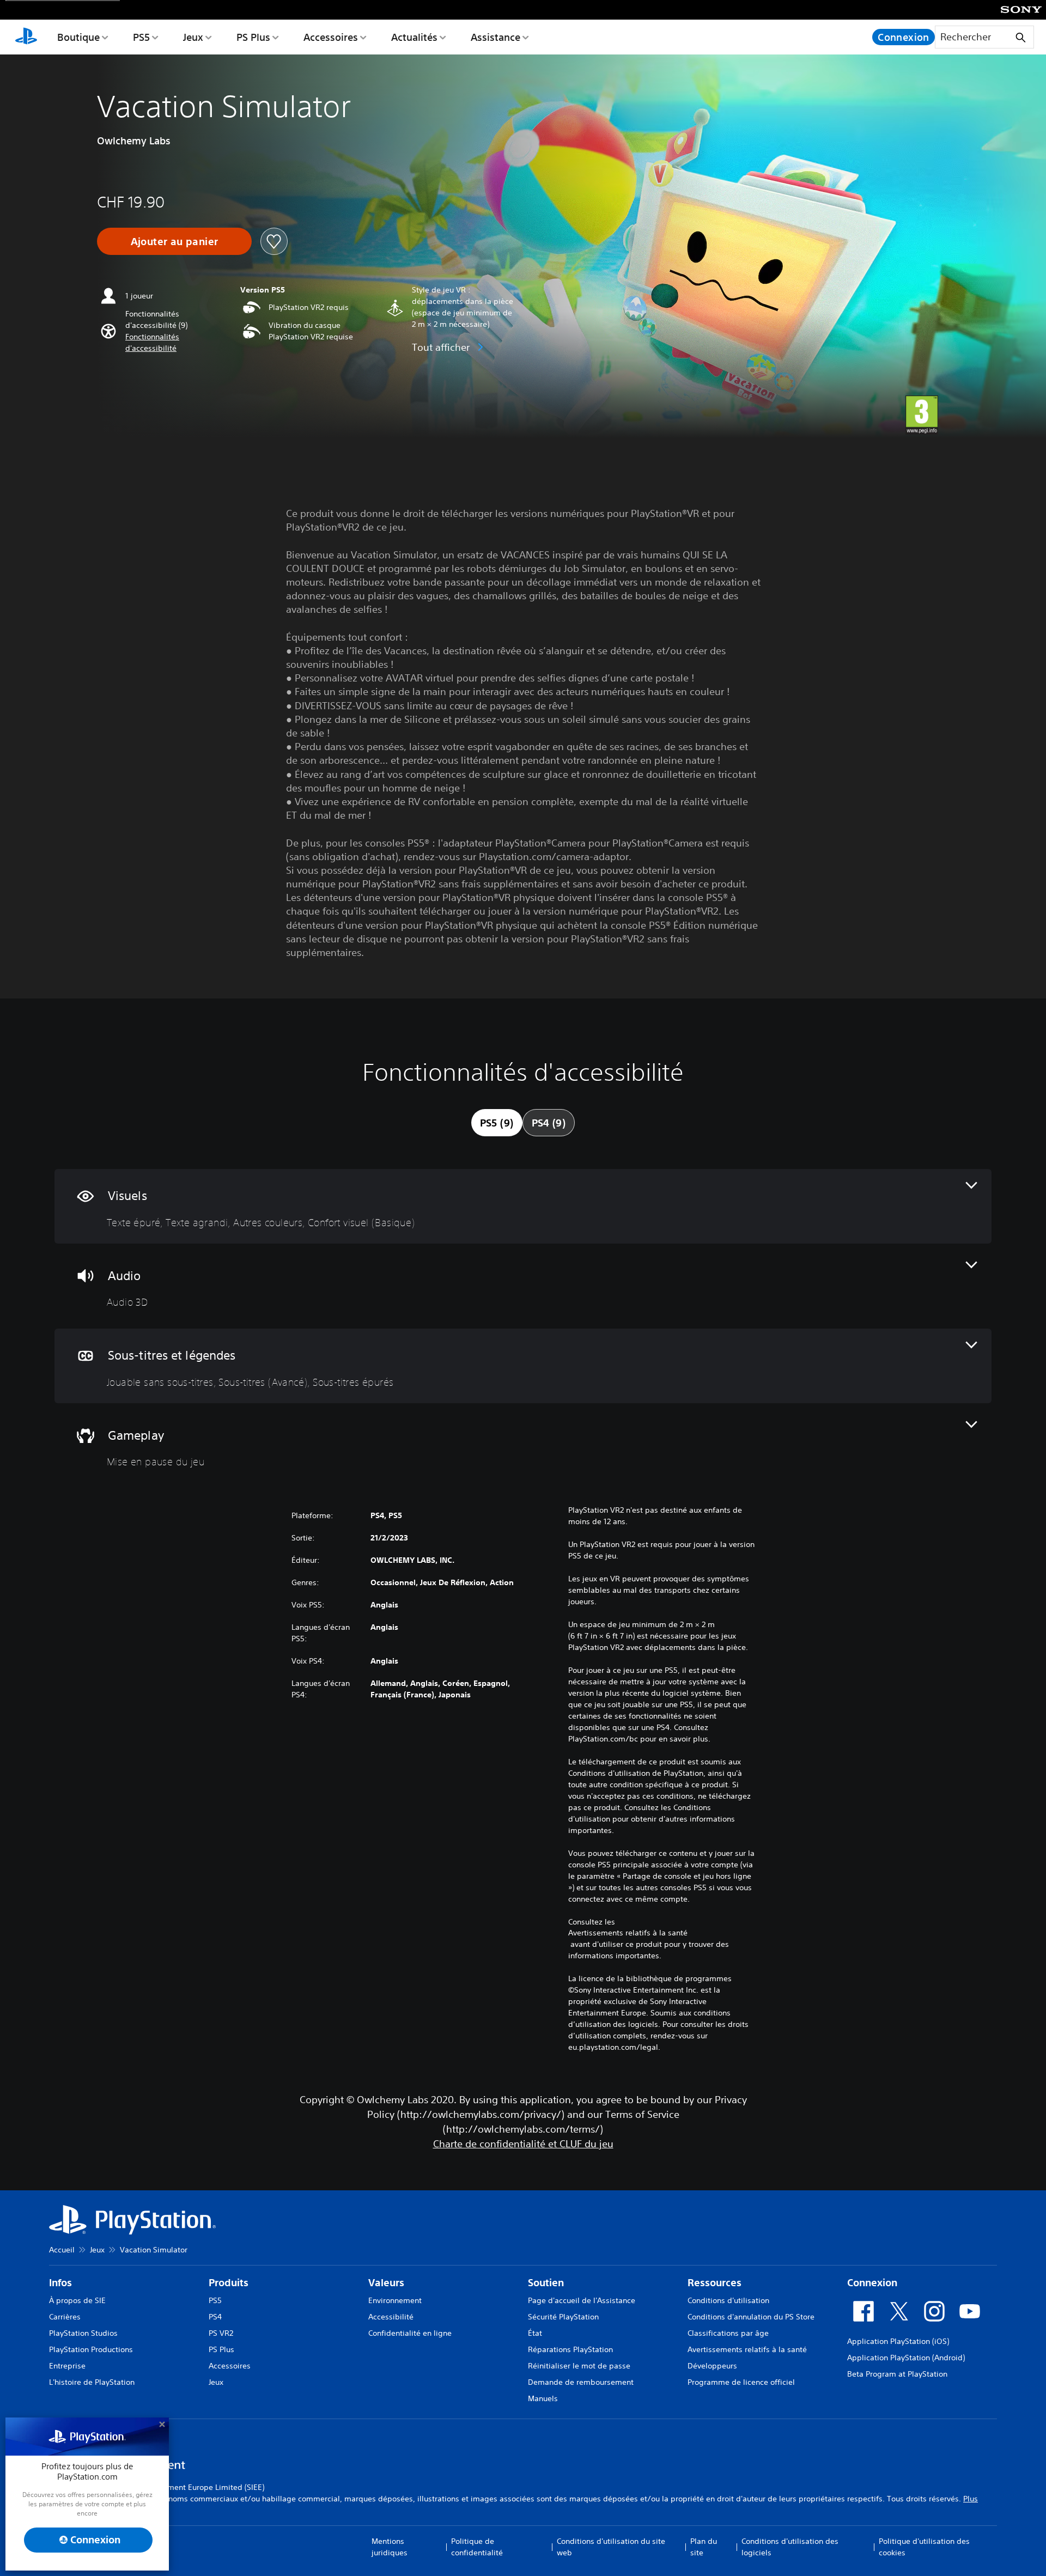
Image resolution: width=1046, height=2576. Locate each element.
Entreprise (67, 2366)
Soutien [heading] (546, 2283)
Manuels (543, 2398)
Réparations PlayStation (570, 2349)
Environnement (395, 2300)
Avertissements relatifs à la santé (628, 1933)
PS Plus (253, 37)
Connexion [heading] (872, 2283)
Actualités (414, 37)
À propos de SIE (77, 2300)
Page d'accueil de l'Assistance (582, 2300)
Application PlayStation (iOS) (898, 2341)
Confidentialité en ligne (410, 2333)
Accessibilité (391, 2317)
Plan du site (704, 2547)
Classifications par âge (728, 2333)
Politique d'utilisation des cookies (924, 2547)
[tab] (497, 1123)
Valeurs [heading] (386, 2283)
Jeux (193, 37)
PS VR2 (221, 2333)
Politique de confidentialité (477, 2547)
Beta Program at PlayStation (897, 2374)
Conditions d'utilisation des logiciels (790, 2547)
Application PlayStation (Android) (906, 2358)
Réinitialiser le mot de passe (579, 2366)
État (535, 2333)
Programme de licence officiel (741, 2382)
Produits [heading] (229, 2283)
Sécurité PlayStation (563, 2317)
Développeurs (712, 2366)
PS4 (215, 2317)
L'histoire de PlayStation (92, 2382)
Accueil (62, 2250)
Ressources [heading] (714, 2283)
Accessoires (331, 37)
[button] (177, 343)
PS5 (141, 37)
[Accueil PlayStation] (26, 37)
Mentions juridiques (390, 2547)
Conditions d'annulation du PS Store (751, 2317)
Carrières (65, 2317)
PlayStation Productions (91, 2349)
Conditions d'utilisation (728, 2300)
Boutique (78, 37)
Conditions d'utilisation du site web (611, 2547)
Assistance (495, 37)
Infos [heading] (60, 2283)
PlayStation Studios (83, 2333)
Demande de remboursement (581, 2382)
